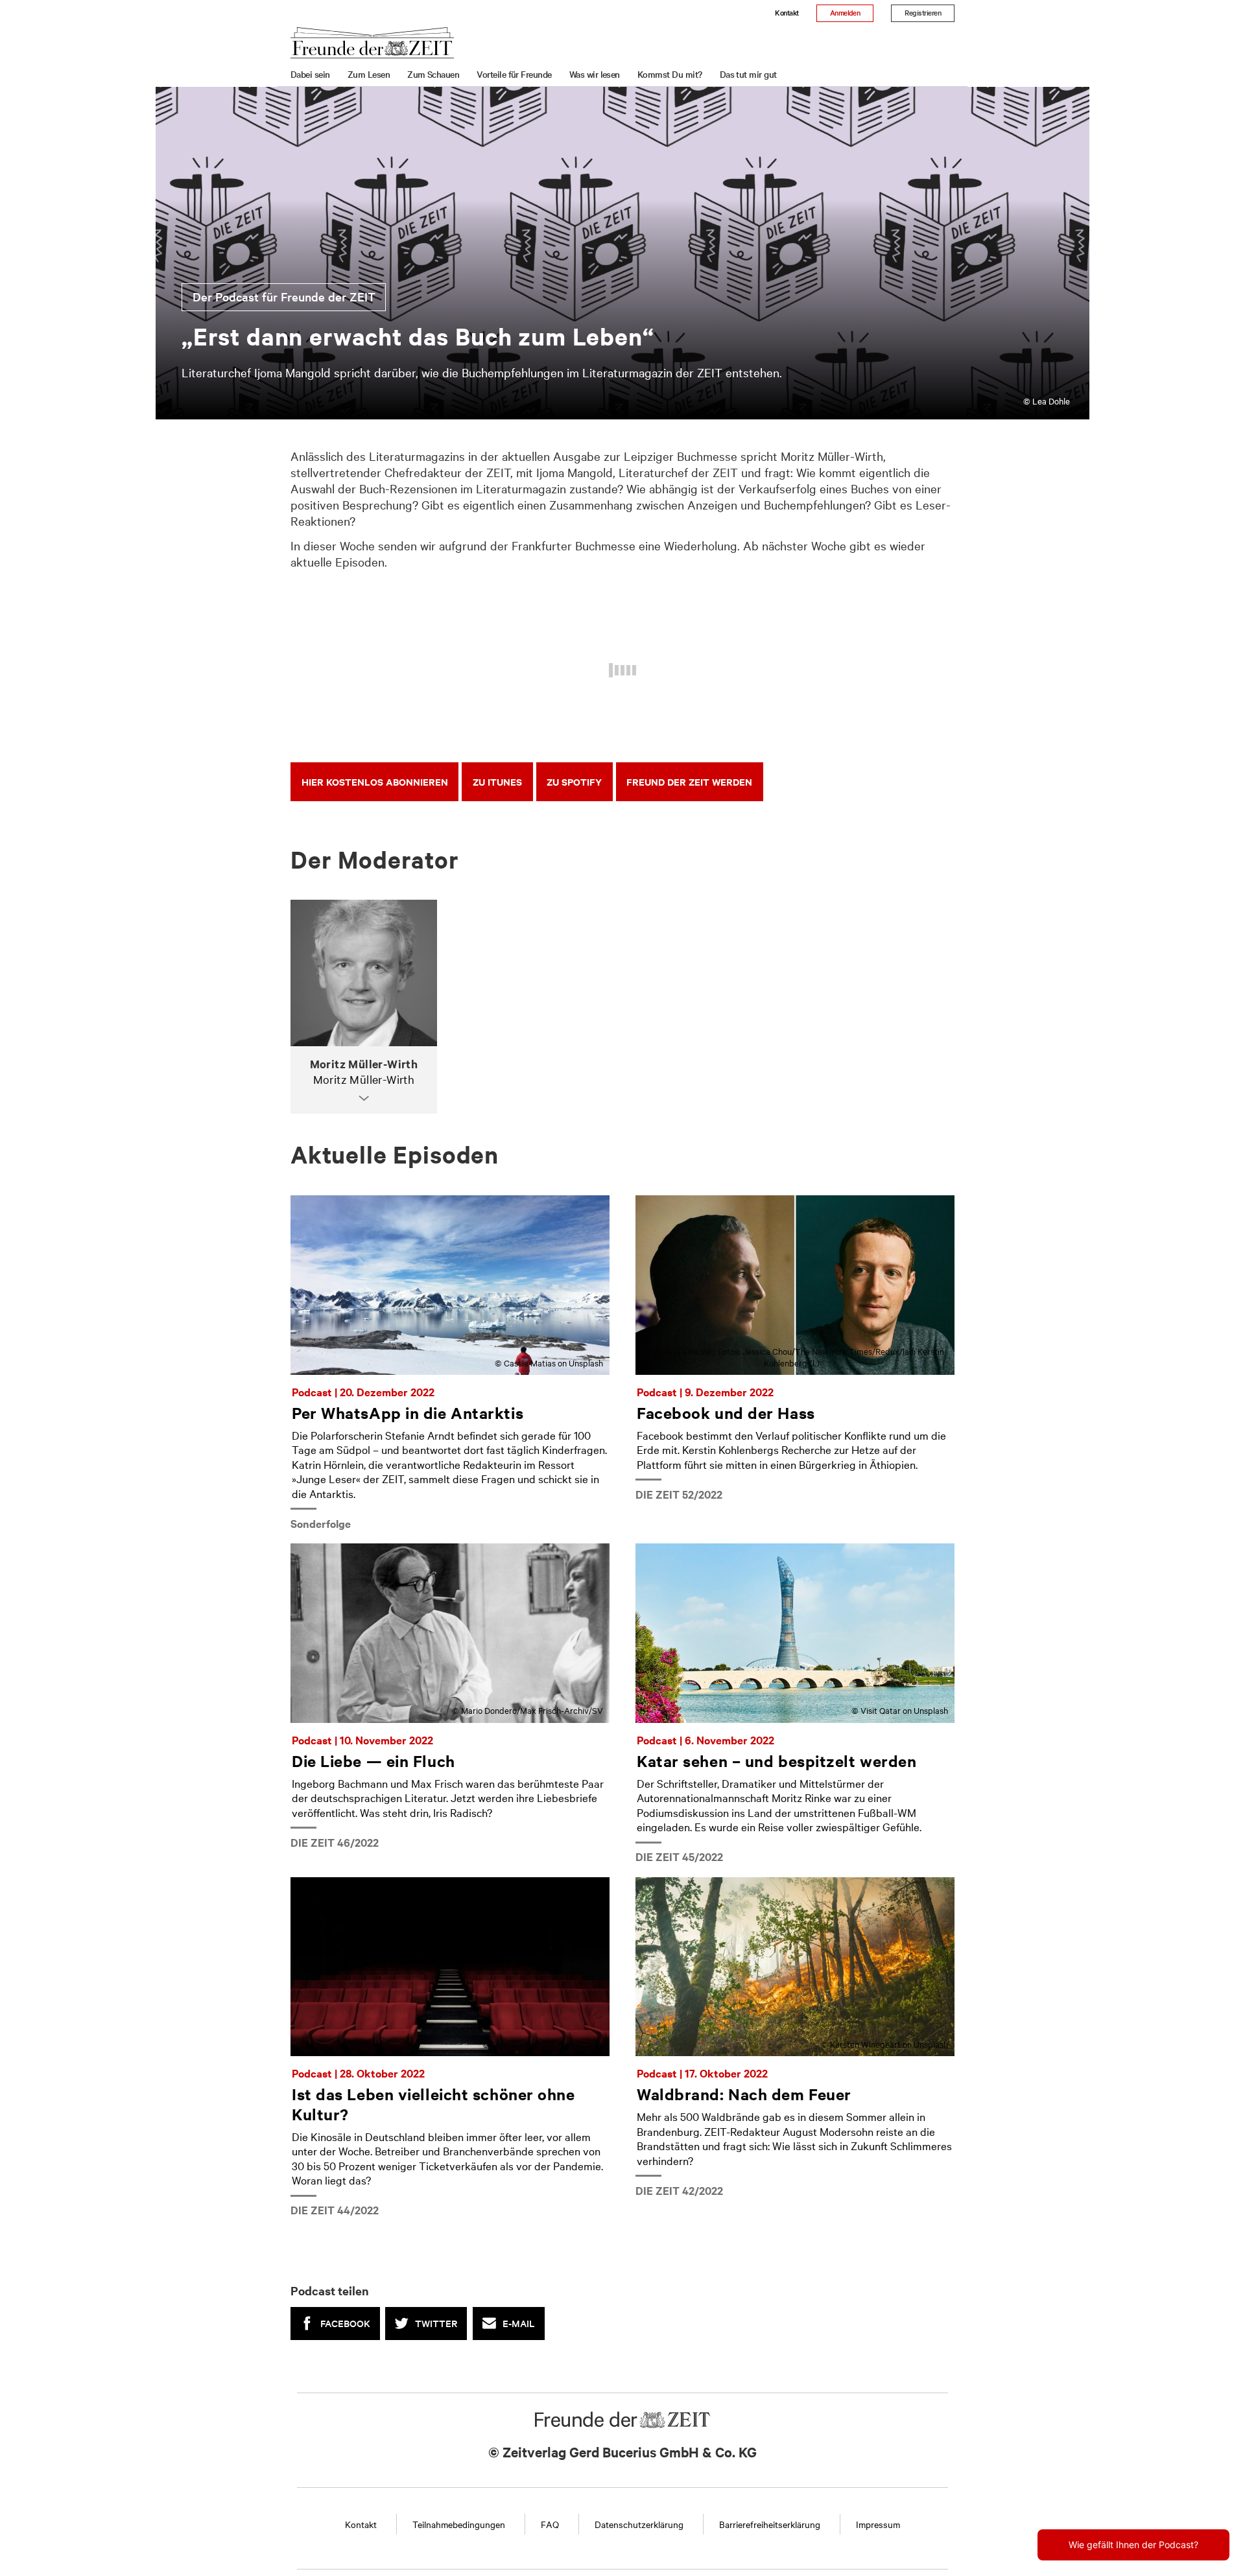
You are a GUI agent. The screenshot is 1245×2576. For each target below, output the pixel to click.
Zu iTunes (497, 781)
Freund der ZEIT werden (689, 781)
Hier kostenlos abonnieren (375, 781)
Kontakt (787, 12)
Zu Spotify (574, 781)
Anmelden (845, 12)
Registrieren (923, 12)
